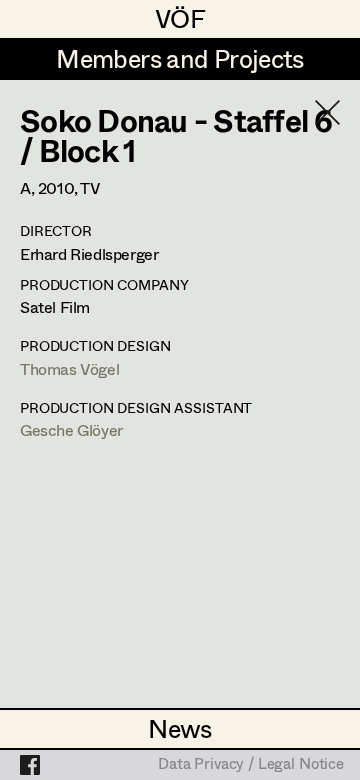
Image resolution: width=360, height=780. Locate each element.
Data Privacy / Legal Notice (251, 765)
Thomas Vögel (69, 368)
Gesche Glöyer (71, 429)
